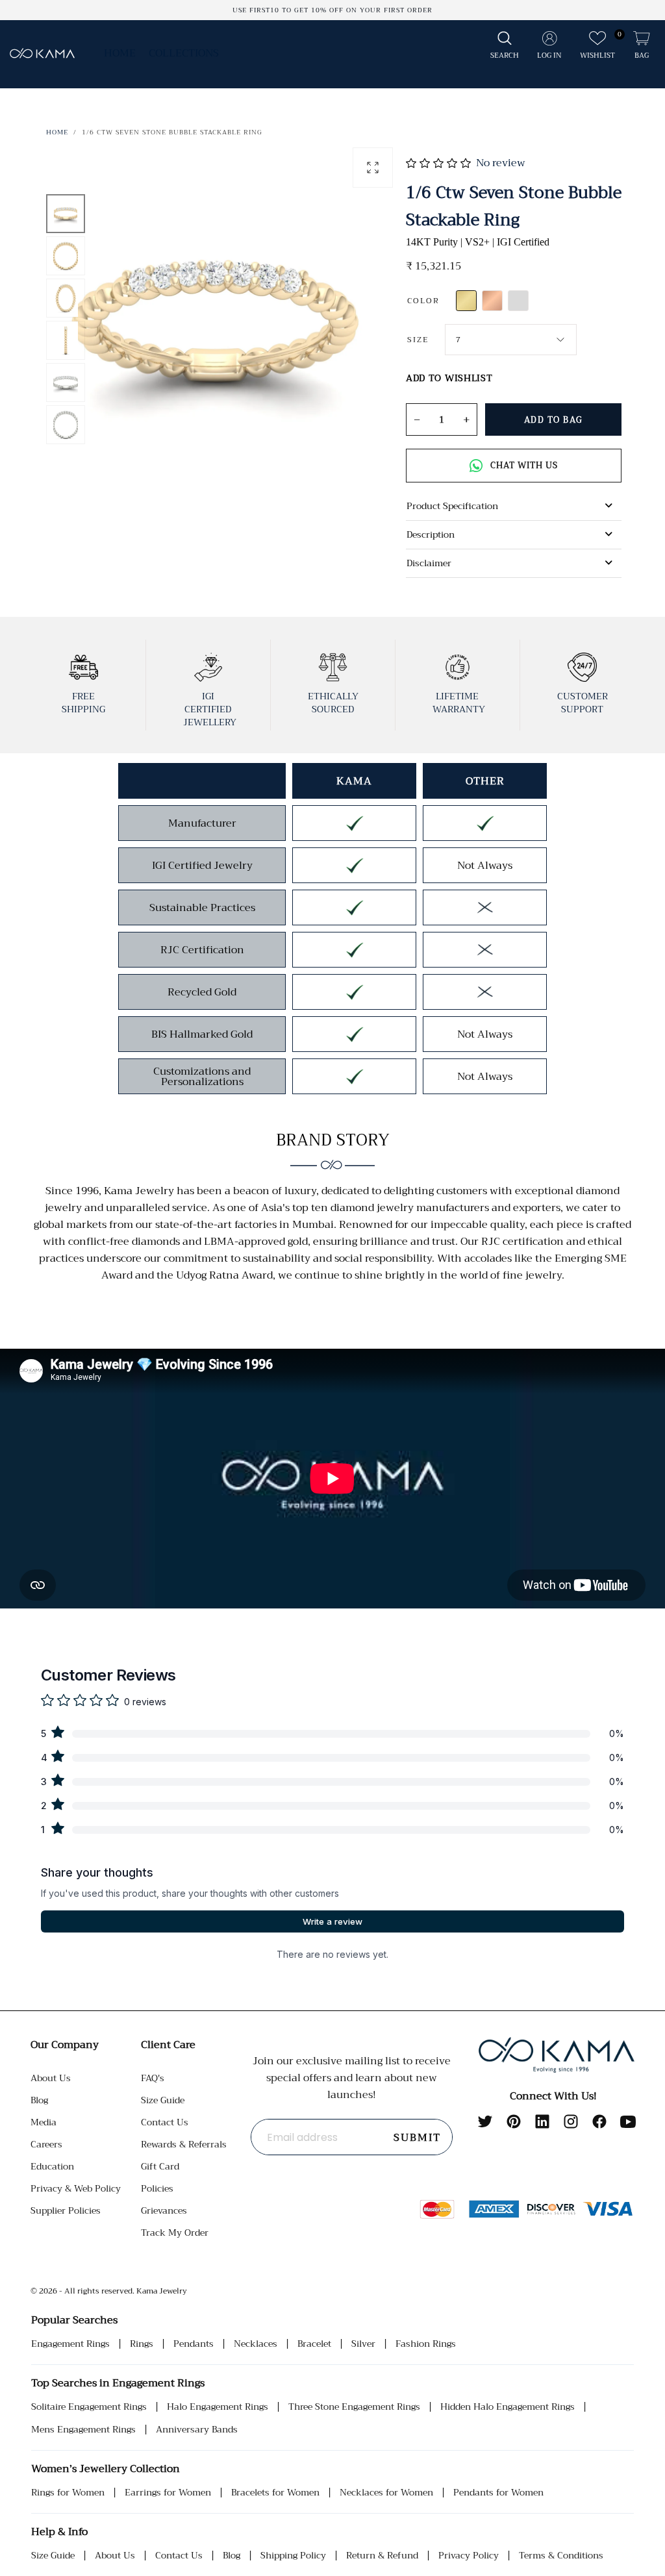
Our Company (65, 2045)
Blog (39, 2100)
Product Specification (452, 506)
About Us (51, 2078)
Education (52, 2166)
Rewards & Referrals (184, 2144)
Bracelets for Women (275, 2493)
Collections (184, 53)
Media (44, 2122)
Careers (46, 2144)
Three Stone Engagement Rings (354, 2407)
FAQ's (153, 2078)
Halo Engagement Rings (218, 2407)
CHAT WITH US (524, 465)
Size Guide (163, 2100)
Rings (142, 2344)
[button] (505, 46)
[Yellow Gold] (466, 301)
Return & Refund (382, 2556)
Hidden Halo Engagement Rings (508, 2407)
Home (120, 53)
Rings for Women (68, 2493)
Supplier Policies (66, 2210)
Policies (157, 2188)
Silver (363, 2344)
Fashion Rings (426, 2344)
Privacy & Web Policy (76, 2188)
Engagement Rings (70, 2344)
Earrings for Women (168, 2493)
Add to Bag (554, 420)
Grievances (164, 2210)
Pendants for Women (498, 2493)
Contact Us (165, 2122)
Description (431, 534)
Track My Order (175, 2232)
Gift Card (160, 2166)
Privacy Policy (469, 2556)
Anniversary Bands (197, 2430)
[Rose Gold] (492, 301)
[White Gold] (518, 301)
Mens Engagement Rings (83, 2430)
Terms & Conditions (561, 2556)
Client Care (168, 2045)
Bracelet (314, 2344)
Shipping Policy (293, 2556)
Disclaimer (429, 563)
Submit (417, 2138)
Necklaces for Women (386, 2493)
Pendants (194, 2344)
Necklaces (256, 2344)
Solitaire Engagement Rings (89, 2407)
